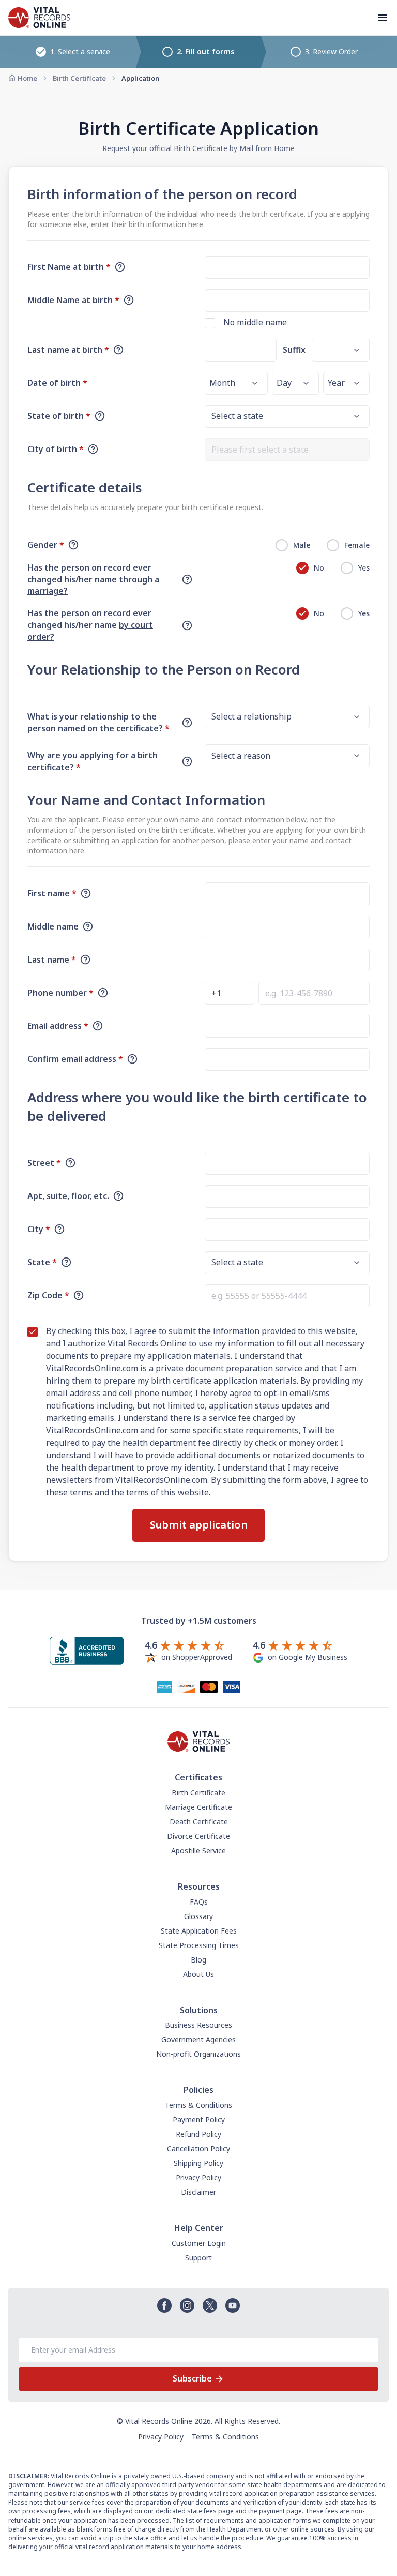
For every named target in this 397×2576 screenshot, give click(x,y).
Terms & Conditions (198, 2105)
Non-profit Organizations (198, 2054)
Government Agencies (198, 2039)
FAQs (199, 1902)
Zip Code (48, 1295)
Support (198, 2258)
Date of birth (57, 383)
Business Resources (198, 2025)
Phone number (60, 993)
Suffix (294, 350)
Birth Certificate (79, 78)
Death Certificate (199, 1822)
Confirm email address (75, 1059)
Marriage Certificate (198, 1807)
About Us (198, 1974)
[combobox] (287, 450)
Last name (52, 960)
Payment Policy (199, 2120)
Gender (46, 545)
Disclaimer (198, 2192)
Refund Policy (198, 2134)
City (39, 1229)
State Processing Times (199, 1945)
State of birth (59, 416)
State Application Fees (199, 1931)
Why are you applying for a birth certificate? (93, 761)
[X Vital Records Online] (210, 2305)
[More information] (120, 267)
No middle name (255, 322)
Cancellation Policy (198, 2148)
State (42, 1262)
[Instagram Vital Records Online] (187, 2305)
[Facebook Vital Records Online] (164, 2305)
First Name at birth (69, 267)
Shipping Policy (198, 2163)
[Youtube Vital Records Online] (233, 2305)
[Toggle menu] (383, 18)
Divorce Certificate (198, 1836)
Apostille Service (198, 1851)
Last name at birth (68, 350)
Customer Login (199, 2243)
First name (52, 893)
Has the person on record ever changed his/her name (93, 579)
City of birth (56, 449)
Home (27, 78)
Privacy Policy (198, 2177)
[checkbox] (210, 323)
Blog (198, 1960)
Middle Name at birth (73, 300)
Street (44, 1163)
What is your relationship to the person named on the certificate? (98, 722)
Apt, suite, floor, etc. (68, 1196)
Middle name (53, 926)
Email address (58, 1026)
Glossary (198, 1916)
